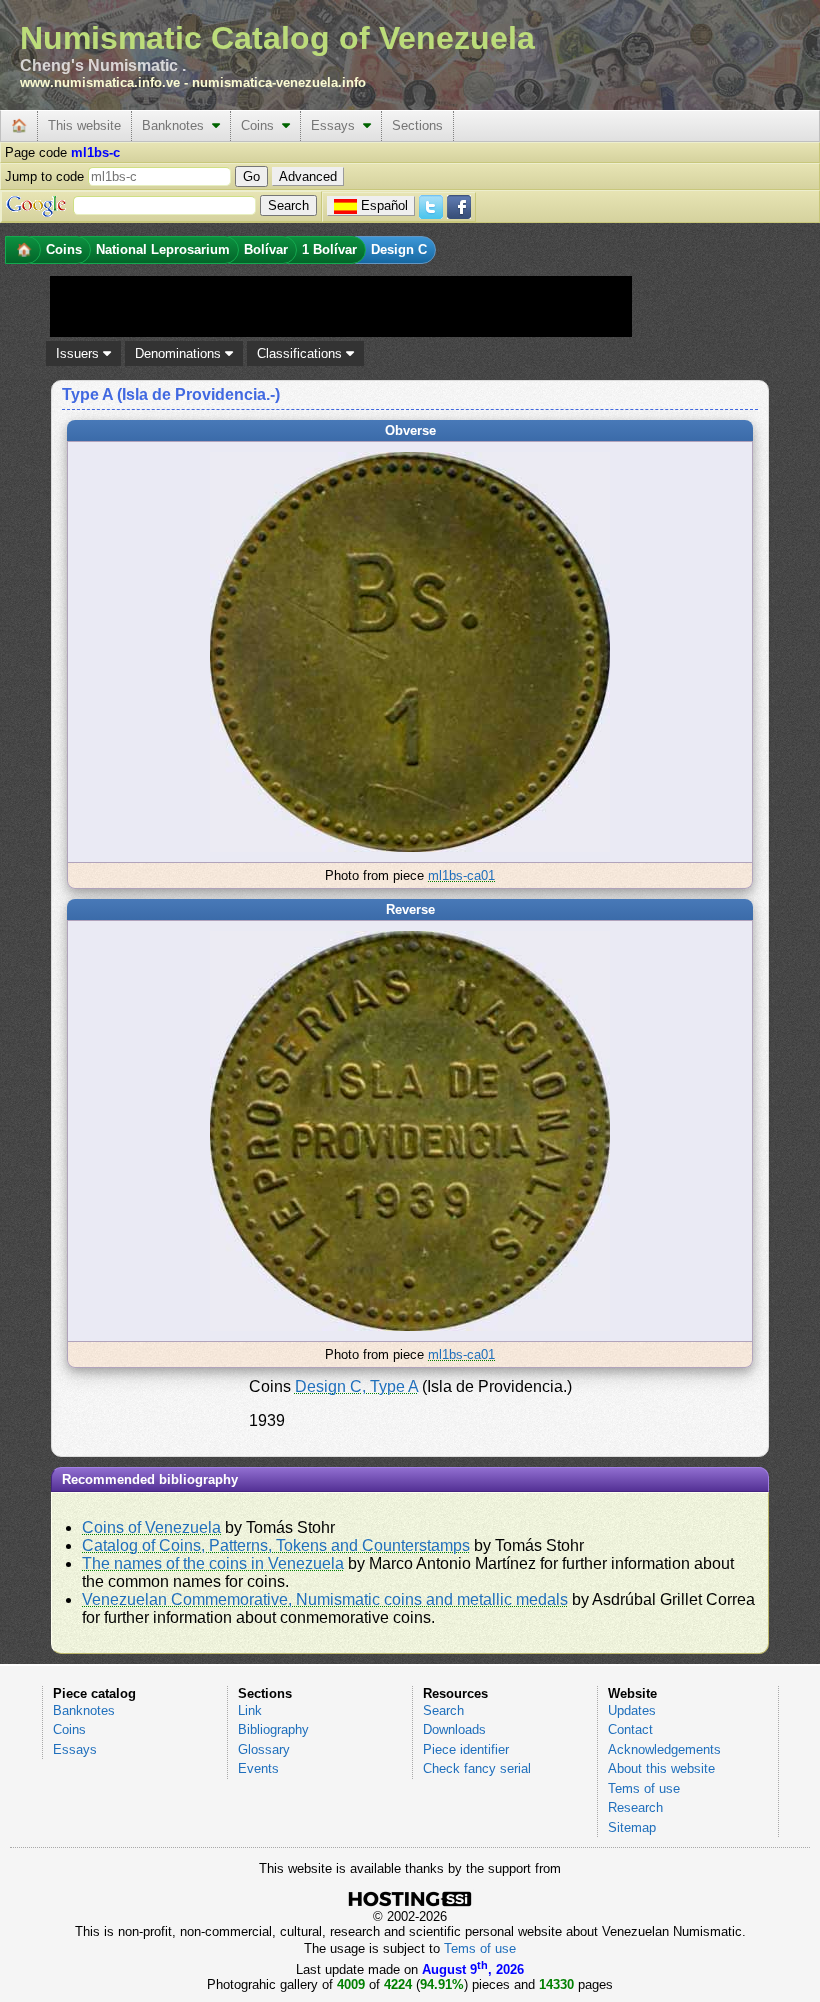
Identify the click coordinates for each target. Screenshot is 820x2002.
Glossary (264, 1749)
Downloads (454, 1729)
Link (250, 1710)
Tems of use (644, 1788)
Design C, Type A (356, 1386)
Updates (632, 1710)
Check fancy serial (477, 1768)
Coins (261, 125)
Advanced (308, 176)
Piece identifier (466, 1749)
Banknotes (177, 125)
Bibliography (273, 1729)
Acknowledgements (664, 1749)
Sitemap (632, 1827)
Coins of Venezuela (151, 1527)
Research (635, 1807)
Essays (337, 125)
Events (258, 1768)
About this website (661, 1768)
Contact (630, 1729)
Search (443, 1710)
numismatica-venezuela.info (279, 82)
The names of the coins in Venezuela (213, 1563)
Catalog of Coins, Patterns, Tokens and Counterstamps (276, 1545)
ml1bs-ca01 (461, 875)
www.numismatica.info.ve (100, 82)
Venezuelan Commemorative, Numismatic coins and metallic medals (325, 1599)
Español (384, 205)
